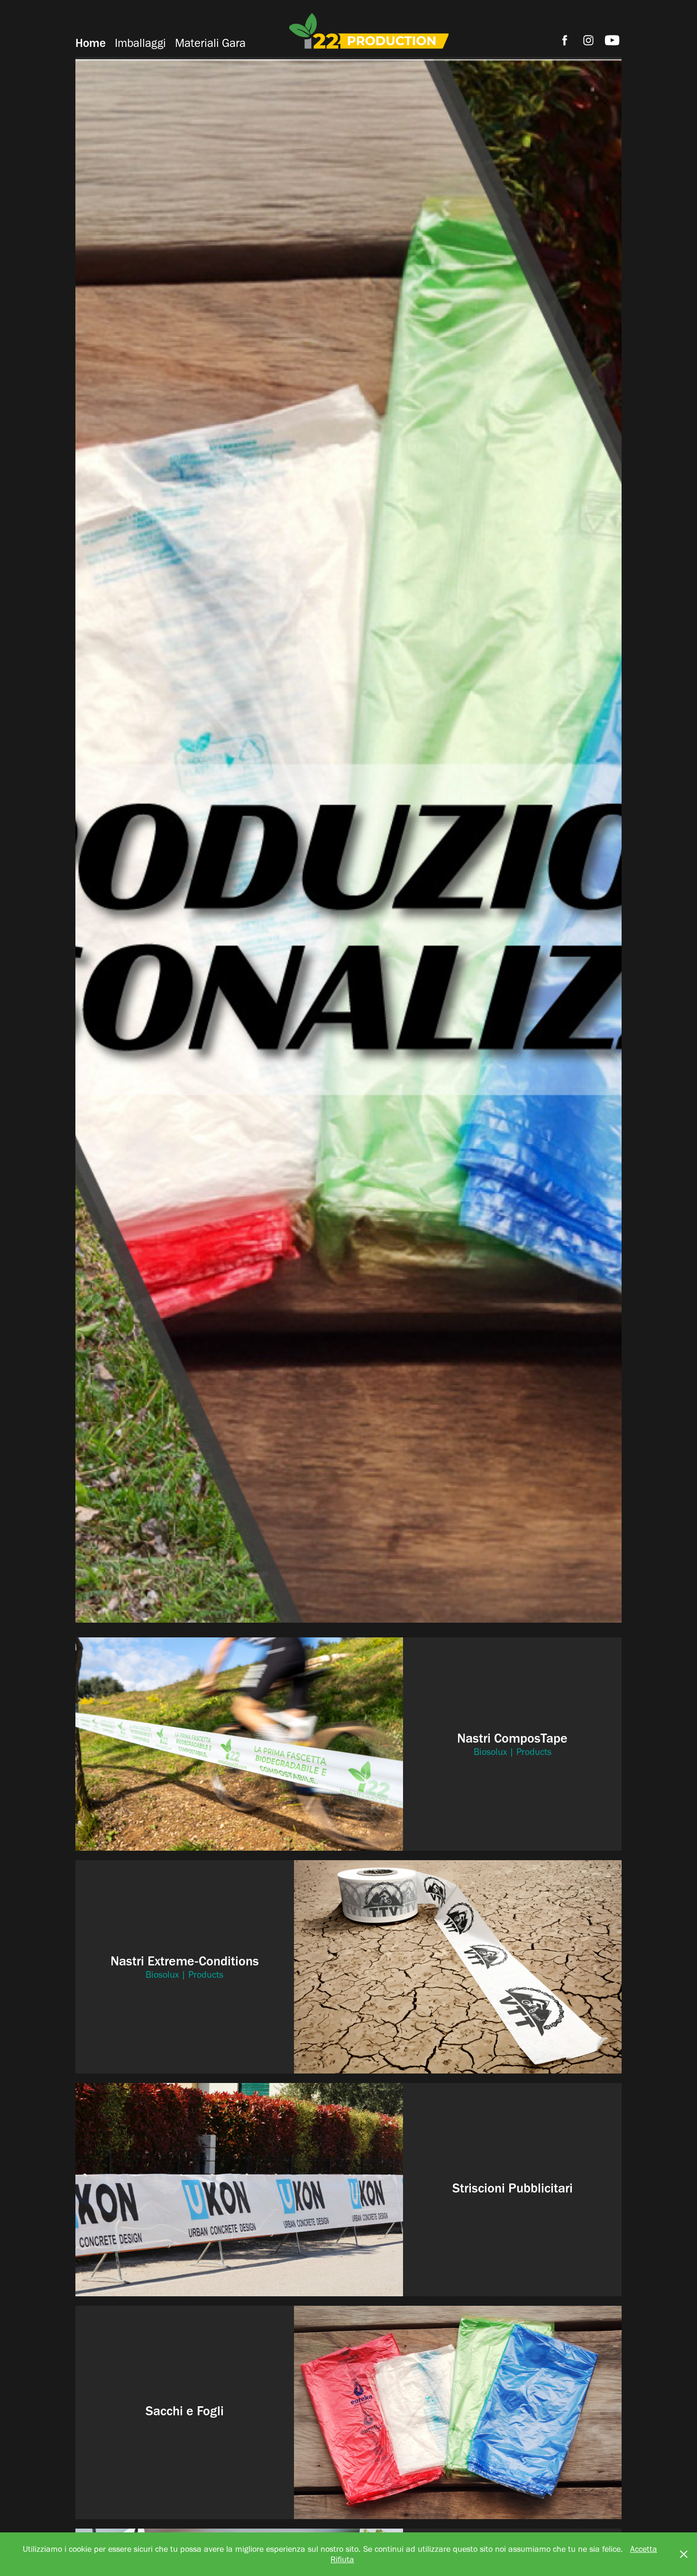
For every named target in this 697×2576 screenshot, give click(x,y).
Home (91, 43)
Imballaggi (140, 43)
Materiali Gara (210, 43)
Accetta (644, 2549)
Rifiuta (342, 2559)
